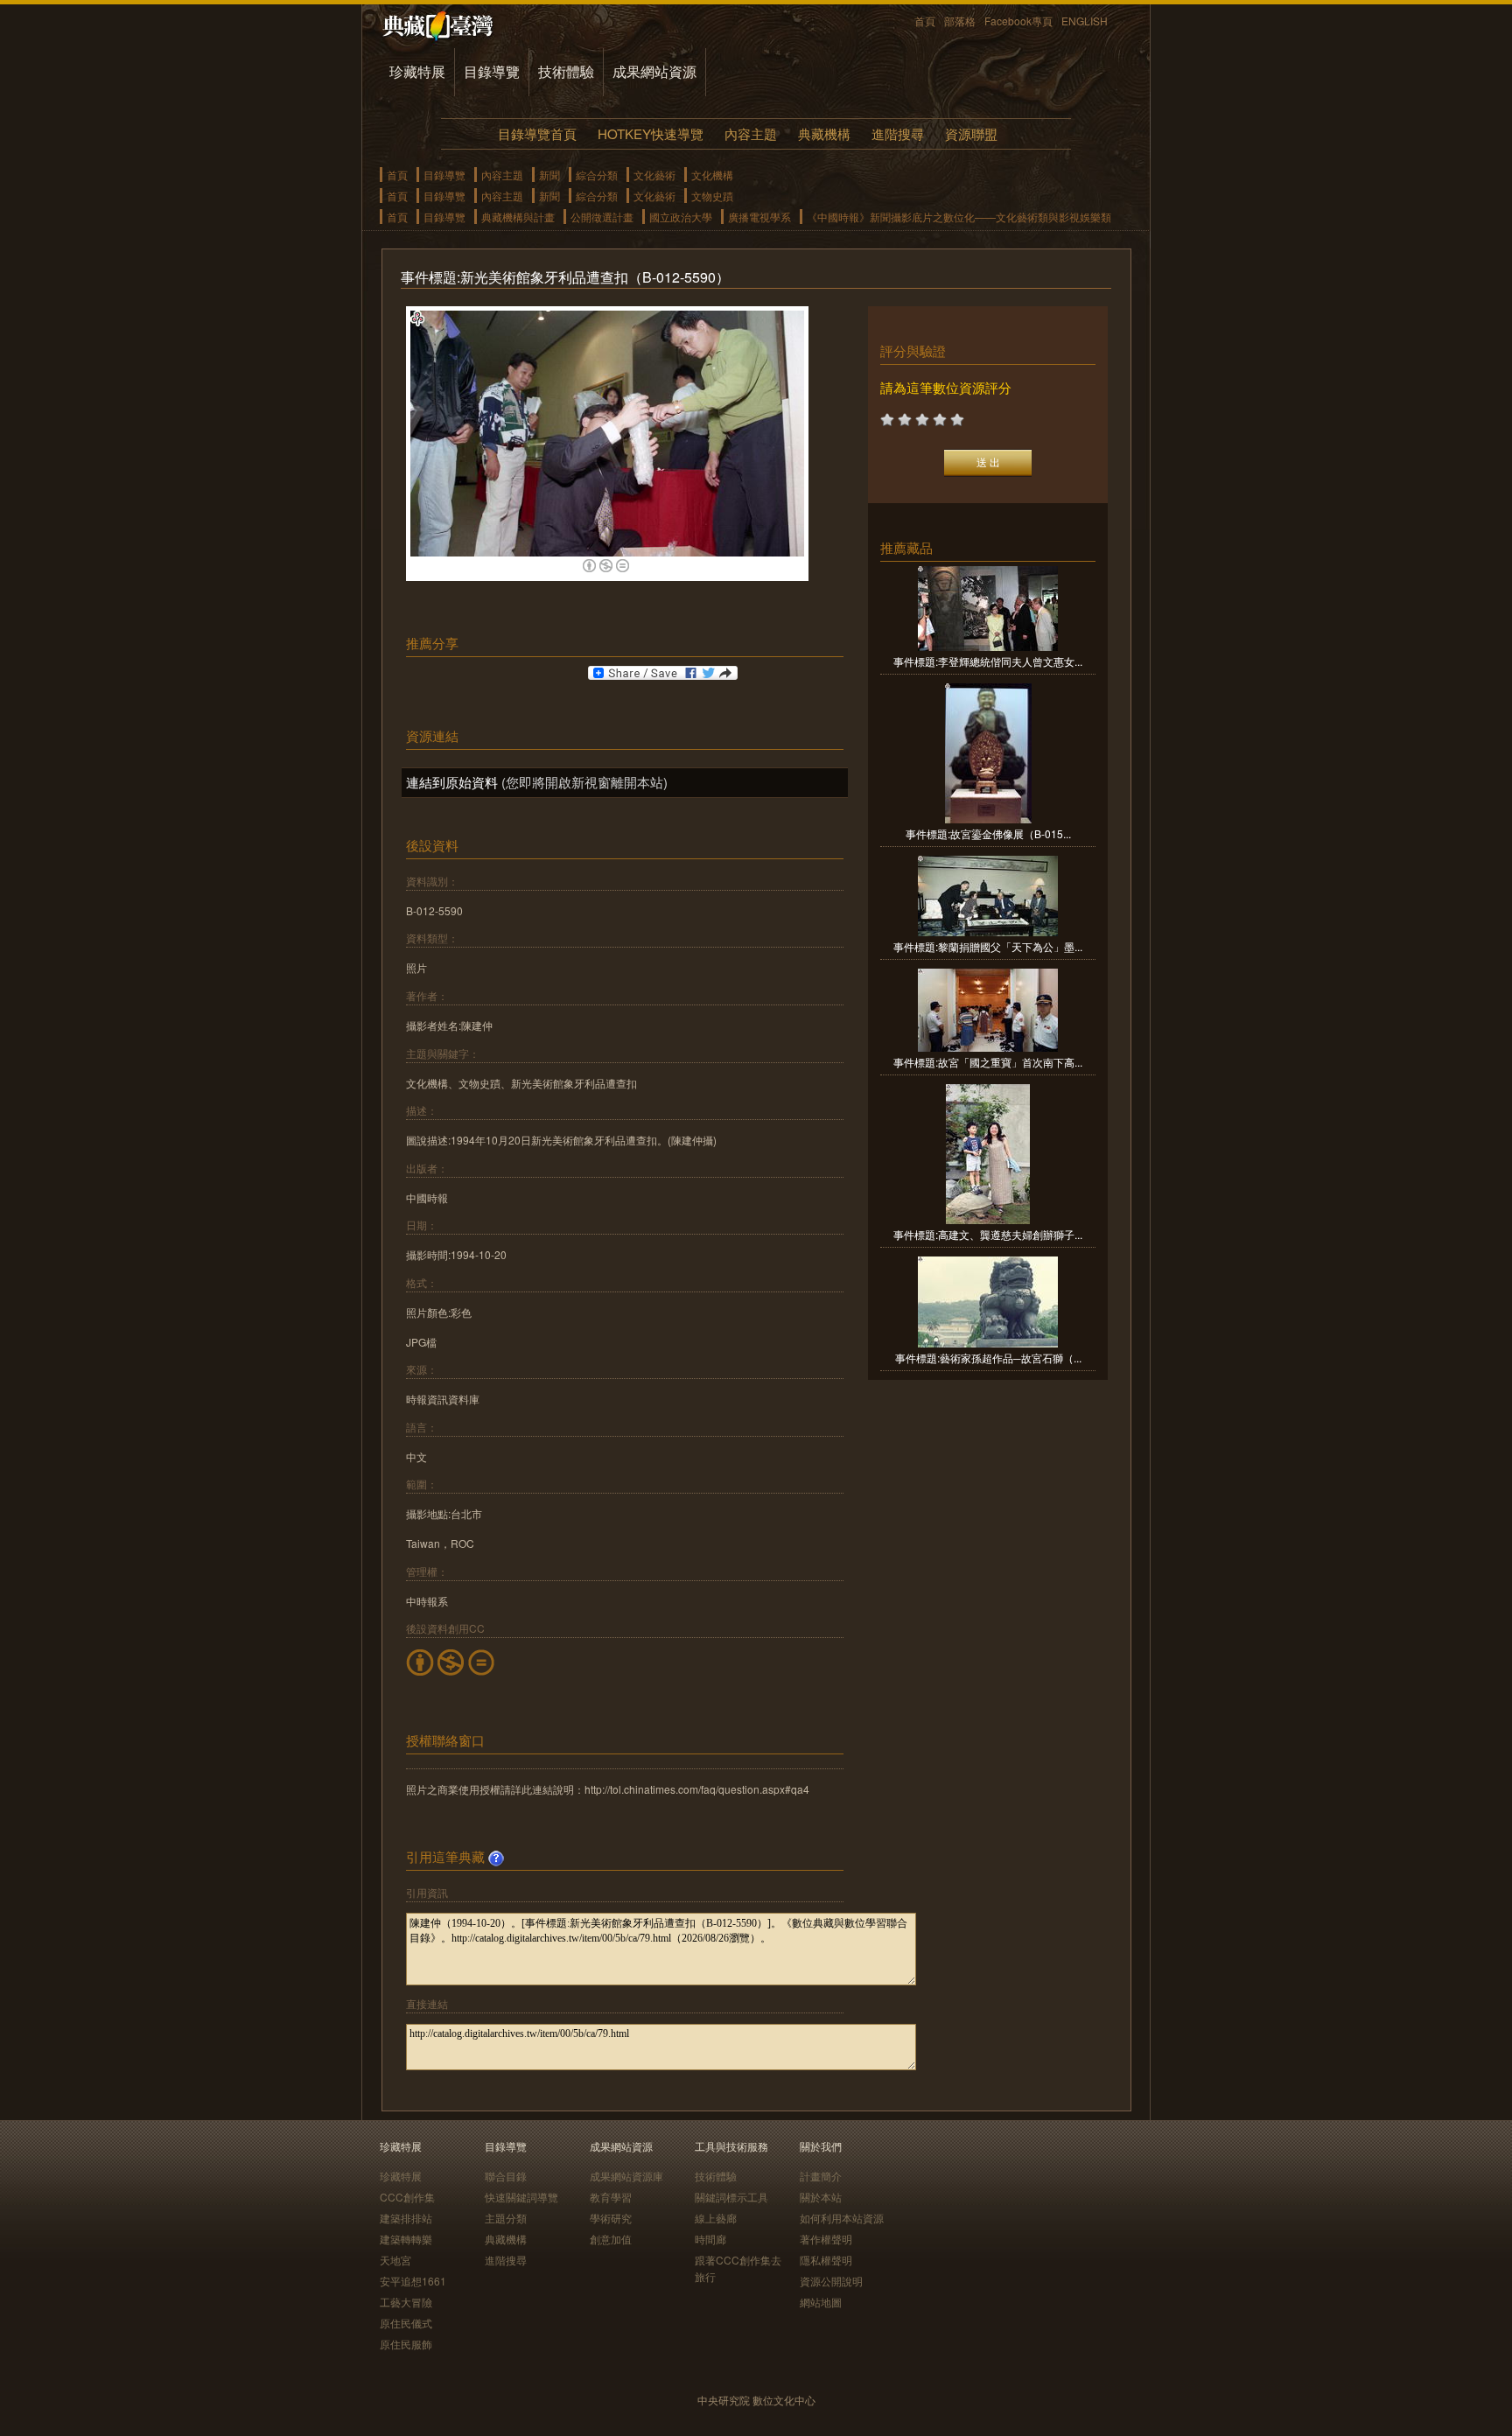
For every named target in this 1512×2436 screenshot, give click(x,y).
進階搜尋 (898, 133)
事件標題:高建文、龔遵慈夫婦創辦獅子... (988, 1234)
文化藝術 (654, 175)
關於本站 (821, 2197)
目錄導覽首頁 (537, 133)
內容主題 (751, 133)
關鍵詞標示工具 (731, 2197)
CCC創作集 (407, 2197)
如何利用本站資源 (842, 2218)
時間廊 (710, 2239)
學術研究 (611, 2218)
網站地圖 (821, 2302)
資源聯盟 (971, 133)
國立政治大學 (681, 217)
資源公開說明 (831, 2281)
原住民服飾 (406, 2344)
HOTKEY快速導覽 (651, 133)
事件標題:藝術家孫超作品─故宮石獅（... (988, 1358)
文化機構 (712, 175)
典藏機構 (824, 133)
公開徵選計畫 (602, 217)
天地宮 (395, 2260)
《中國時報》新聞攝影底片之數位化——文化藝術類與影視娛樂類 (959, 217)
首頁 (925, 21)
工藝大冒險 (406, 2302)
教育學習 (611, 2197)
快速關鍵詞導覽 (521, 2197)
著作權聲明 (826, 2239)
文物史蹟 (712, 196)
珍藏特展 (417, 71)
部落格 (960, 21)
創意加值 (611, 2239)
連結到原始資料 (452, 782)
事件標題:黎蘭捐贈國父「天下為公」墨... (988, 946)
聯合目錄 (506, 2176)
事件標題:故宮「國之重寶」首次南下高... (988, 1062)
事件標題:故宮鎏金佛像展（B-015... (988, 833)
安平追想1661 (413, 2281)
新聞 (549, 175)
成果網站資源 (654, 71)
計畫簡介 (821, 2176)
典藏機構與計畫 (518, 217)
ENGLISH (1085, 21)
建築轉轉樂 (406, 2239)
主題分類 (506, 2218)
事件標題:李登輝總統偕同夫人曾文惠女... (988, 661)
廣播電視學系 (759, 217)
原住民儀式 (406, 2323)
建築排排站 (406, 2218)
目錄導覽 (492, 71)
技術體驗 (566, 71)
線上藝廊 (716, 2218)
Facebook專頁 (1018, 21)
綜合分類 (597, 175)
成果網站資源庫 (626, 2176)
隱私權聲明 (826, 2260)
